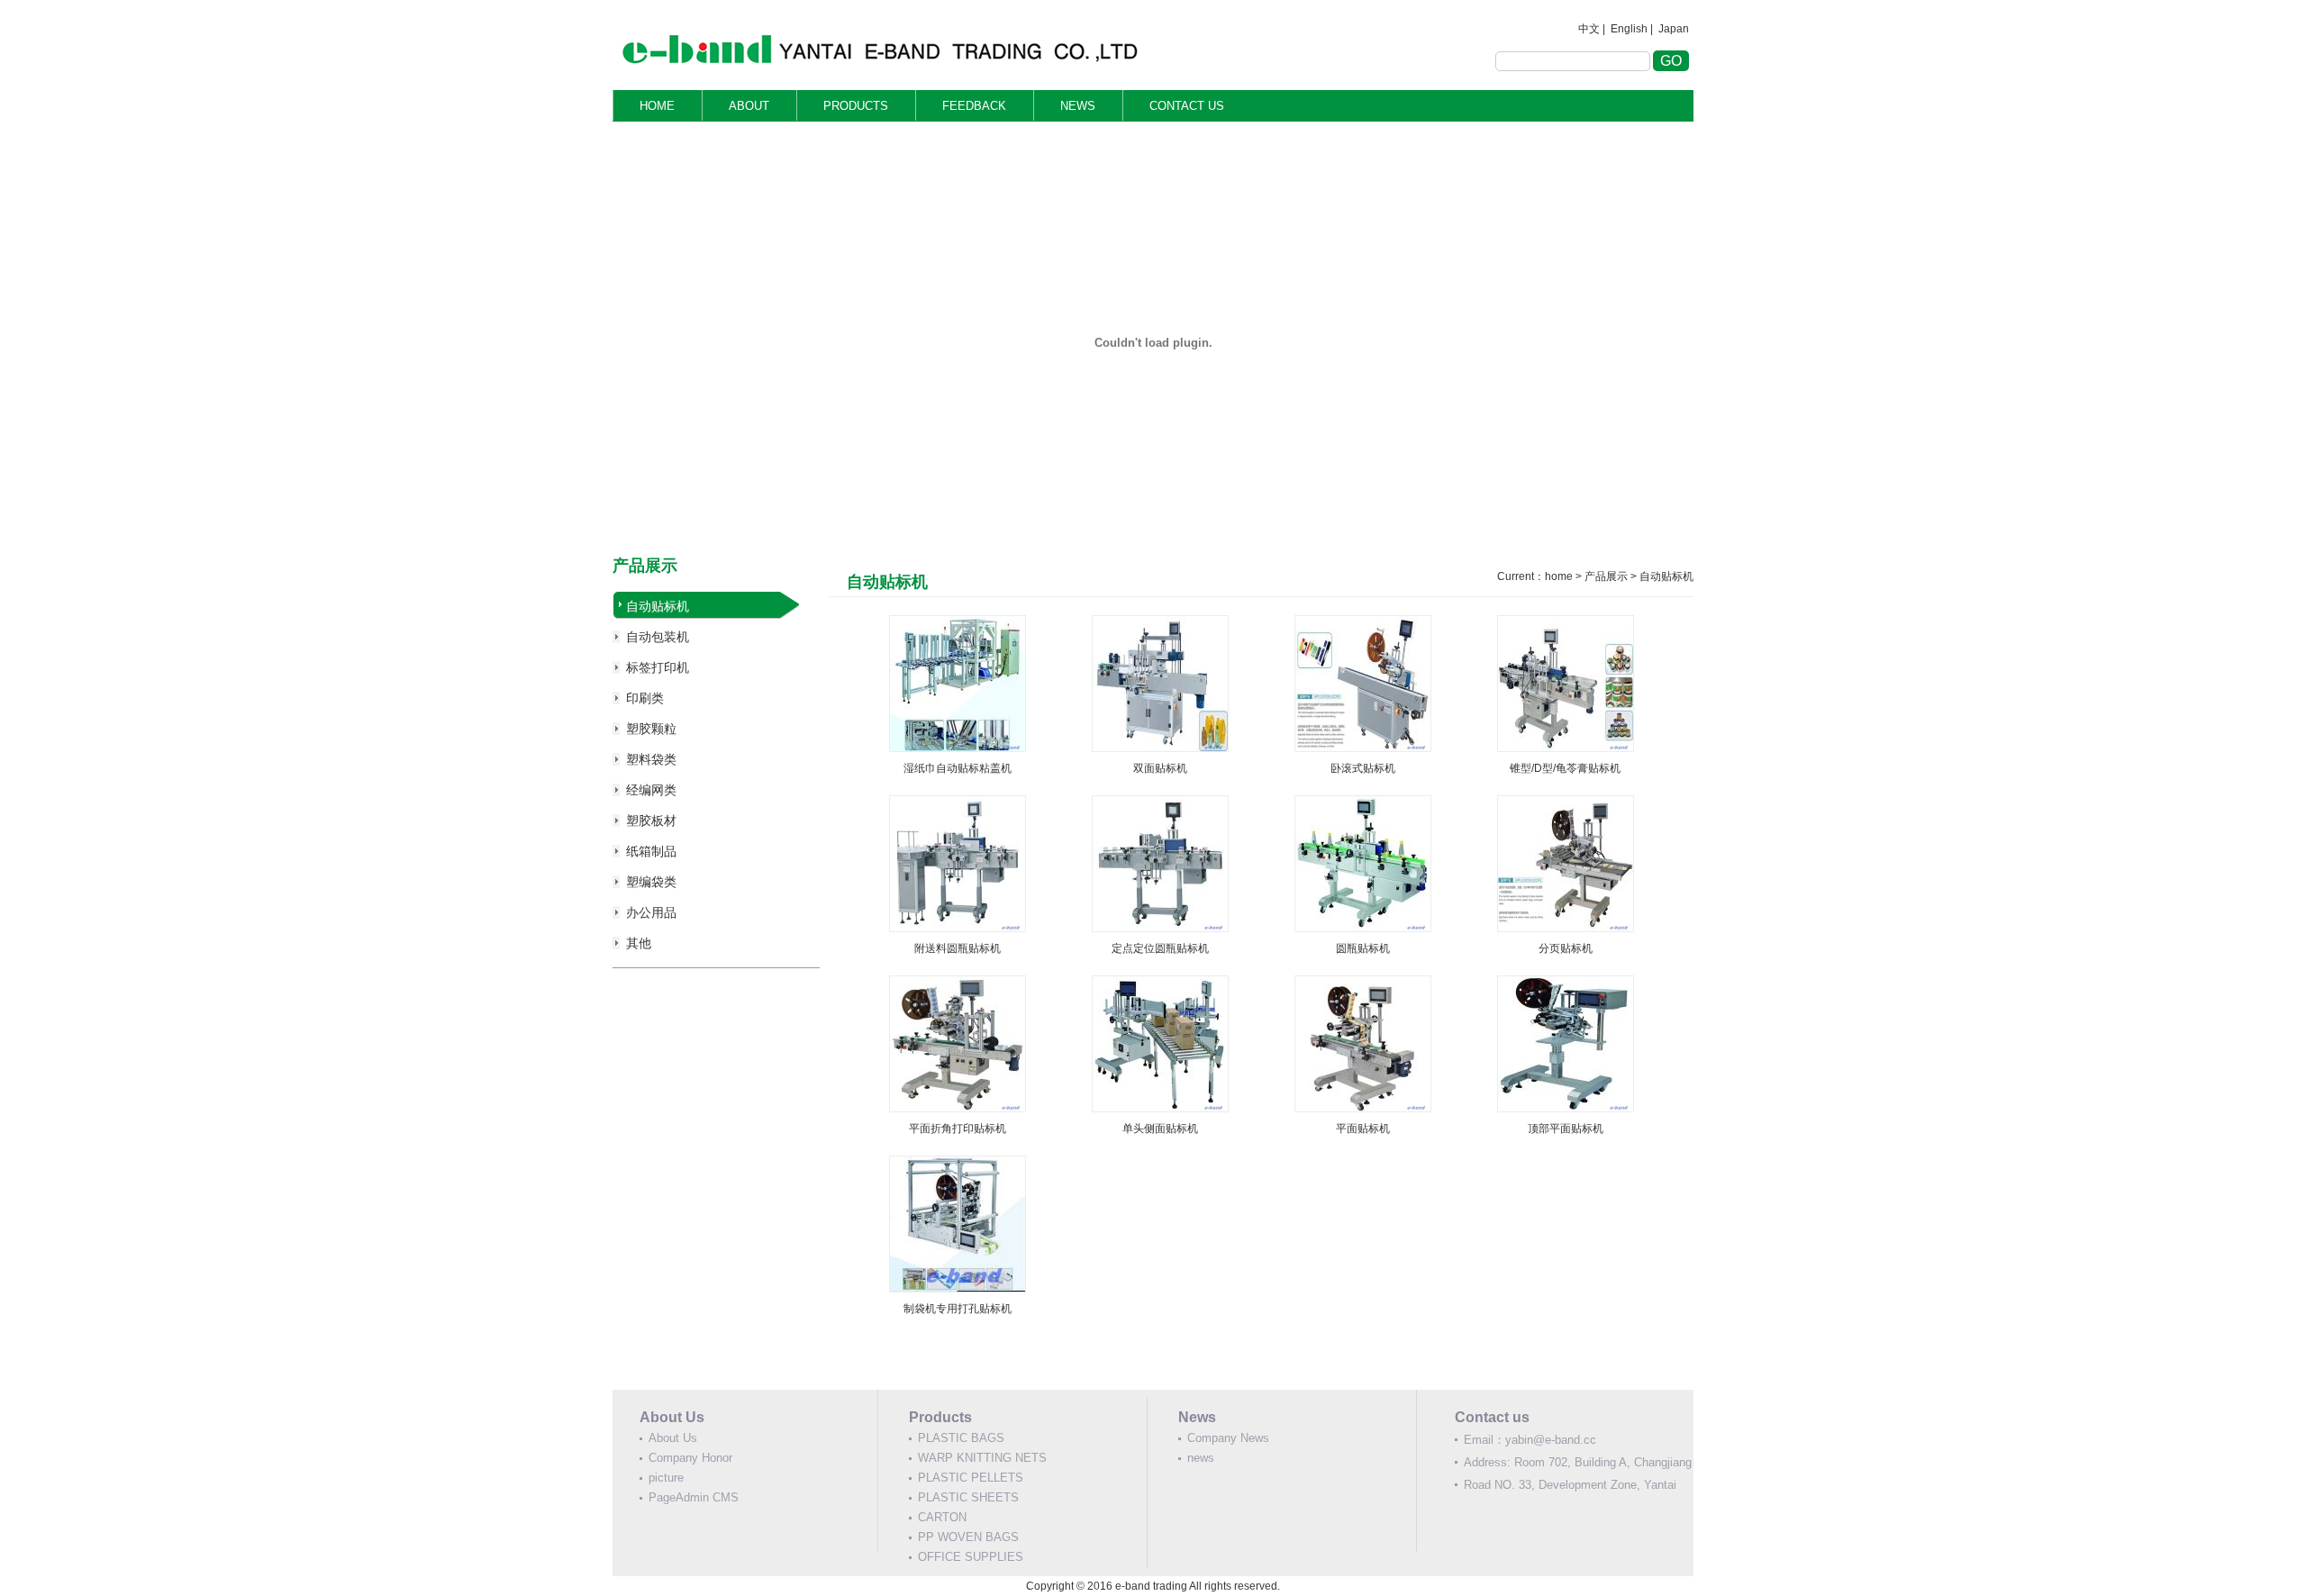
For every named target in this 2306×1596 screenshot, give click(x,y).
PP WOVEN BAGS (968, 1537)
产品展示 (1606, 576)
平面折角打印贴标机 (958, 1129)
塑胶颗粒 (651, 729)
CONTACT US (1187, 106)
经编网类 (651, 790)
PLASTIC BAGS (961, 1438)
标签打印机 (658, 667)
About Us (673, 1438)
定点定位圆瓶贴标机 (1160, 948)
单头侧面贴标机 (1160, 1129)
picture (666, 1478)
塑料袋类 (651, 759)
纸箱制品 (651, 851)
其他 (639, 943)
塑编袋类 (651, 882)
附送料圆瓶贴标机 (958, 948)
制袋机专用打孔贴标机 (958, 1309)
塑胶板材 (651, 821)
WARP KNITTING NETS (982, 1458)
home (1559, 576)
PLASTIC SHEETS (968, 1497)
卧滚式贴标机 (1363, 768)
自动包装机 (658, 637)
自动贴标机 (658, 606)
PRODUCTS (856, 106)
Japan (1674, 29)
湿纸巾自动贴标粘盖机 (958, 768)
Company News (1228, 1438)
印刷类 (645, 698)
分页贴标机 (1566, 948)
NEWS (1078, 106)
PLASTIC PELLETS (971, 1478)
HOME (657, 106)
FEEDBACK (974, 106)
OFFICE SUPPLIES (971, 1557)
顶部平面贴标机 (1566, 1129)
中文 (1589, 29)
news (1201, 1458)
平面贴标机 (1363, 1129)
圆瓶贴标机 (1363, 948)
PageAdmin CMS (694, 1497)
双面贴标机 (1160, 768)
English (1629, 29)
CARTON (942, 1517)
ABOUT (749, 106)
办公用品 (651, 912)
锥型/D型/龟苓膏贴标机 (1565, 768)
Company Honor (690, 1458)
